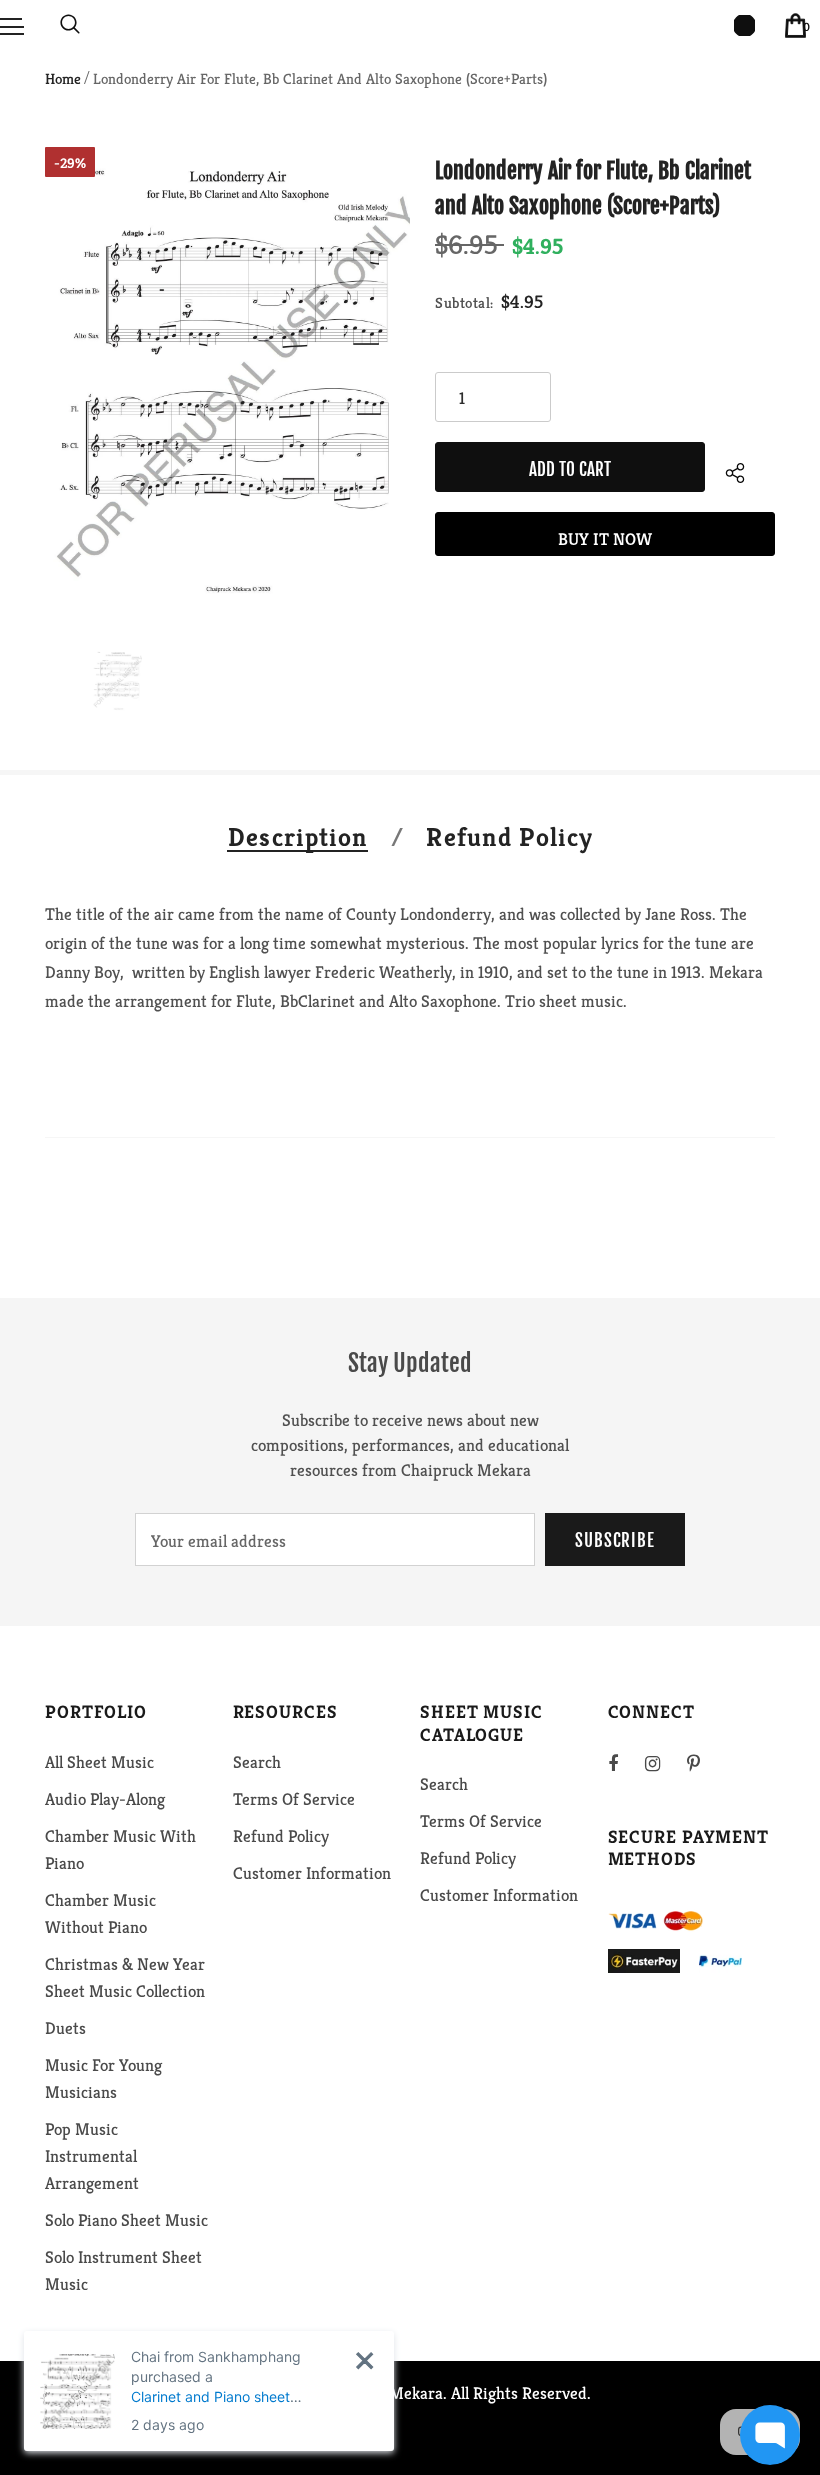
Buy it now (605, 539)
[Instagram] (663, 1763)
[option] (227, 383)
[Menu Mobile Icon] (12, 25)
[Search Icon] (70, 25)
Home (63, 78)
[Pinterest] (705, 1763)
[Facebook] (626, 1763)
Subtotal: (464, 302)
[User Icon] (744, 25)
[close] (364, 2360)
